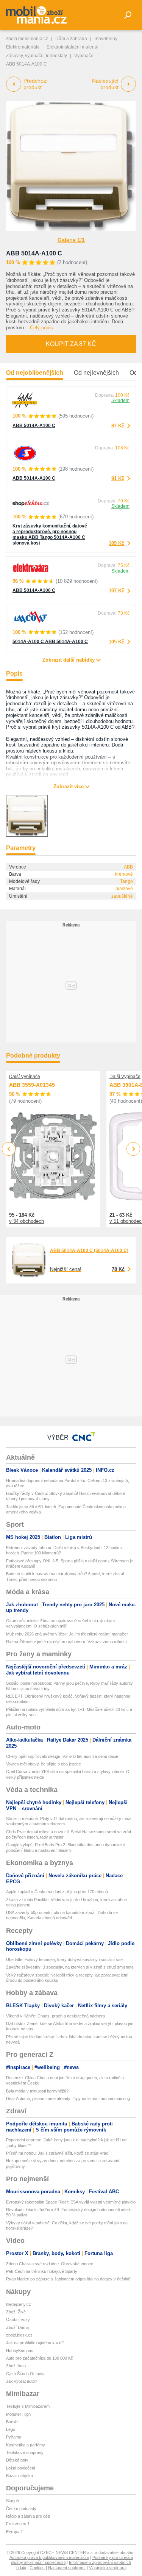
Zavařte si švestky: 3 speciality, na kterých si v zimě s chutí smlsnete (70, 1967)
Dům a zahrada (71, 39)
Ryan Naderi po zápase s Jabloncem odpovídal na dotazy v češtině (68, 2279)
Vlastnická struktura (107, 2568)
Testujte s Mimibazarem (28, 2406)
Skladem (120, 401)
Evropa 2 (14, 2532)
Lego (11, 2429)
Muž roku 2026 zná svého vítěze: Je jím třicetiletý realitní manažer (67, 1634)
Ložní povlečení (21, 2468)
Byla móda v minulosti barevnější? (37, 2091)
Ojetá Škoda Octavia (25, 2374)
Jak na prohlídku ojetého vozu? (35, 2343)
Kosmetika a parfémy (26, 2445)
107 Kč (116, 591)
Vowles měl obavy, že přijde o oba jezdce (44, 1764)
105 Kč (116, 642)
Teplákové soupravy (25, 2452)
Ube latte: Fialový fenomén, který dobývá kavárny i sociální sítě (64, 1959)
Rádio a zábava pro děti (28, 2516)
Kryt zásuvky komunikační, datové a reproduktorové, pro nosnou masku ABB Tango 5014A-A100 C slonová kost (50, 534)
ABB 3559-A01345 (32, 1085)
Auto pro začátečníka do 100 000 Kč (40, 2358)
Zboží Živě (16, 2312)
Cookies (37, 2568)
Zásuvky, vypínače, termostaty (37, 56)
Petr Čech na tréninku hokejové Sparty (42, 2271)
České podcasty (21, 2509)
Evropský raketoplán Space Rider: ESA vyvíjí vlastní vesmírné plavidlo (71, 2202)
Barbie (12, 2422)
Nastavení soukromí (67, 2568)
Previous (9, 1149)
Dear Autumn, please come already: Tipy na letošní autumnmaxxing (68, 2099)
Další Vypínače (25, 1077)
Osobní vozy (18, 2319)
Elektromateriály (23, 47)
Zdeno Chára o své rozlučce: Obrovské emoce (50, 2264)
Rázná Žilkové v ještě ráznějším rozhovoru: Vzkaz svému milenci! (67, 1642)
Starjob (12, 2501)
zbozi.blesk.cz (19, 2335)
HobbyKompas (20, 2351)
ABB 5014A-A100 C (34, 253)
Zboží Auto (16, 2366)
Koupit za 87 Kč (71, 344)
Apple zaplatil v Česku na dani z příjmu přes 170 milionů (57, 1892)
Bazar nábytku (20, 2476)
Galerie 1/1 (71, 240)
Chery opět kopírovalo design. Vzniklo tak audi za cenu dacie (62, 1756)
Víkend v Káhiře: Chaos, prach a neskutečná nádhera (55, 2016)
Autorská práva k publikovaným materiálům (49, 2557)
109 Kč (116, 543)
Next (133, 1149)
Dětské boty (17, 2460)
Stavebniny (106, 39)
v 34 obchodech (27, 1221)
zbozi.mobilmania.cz (27, 39)
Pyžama (14, 2437)
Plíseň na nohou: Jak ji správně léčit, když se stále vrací (58, 2153)
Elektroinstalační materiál (73, 47)
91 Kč (118, 478)
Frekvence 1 (18, 2524)
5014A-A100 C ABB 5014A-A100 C (50, 642)
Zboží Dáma (17, 2327)
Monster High (18, 2414)
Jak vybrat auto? (22, 2381)
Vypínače (84, 56)
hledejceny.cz (19, 2304)
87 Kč (118, 426)
